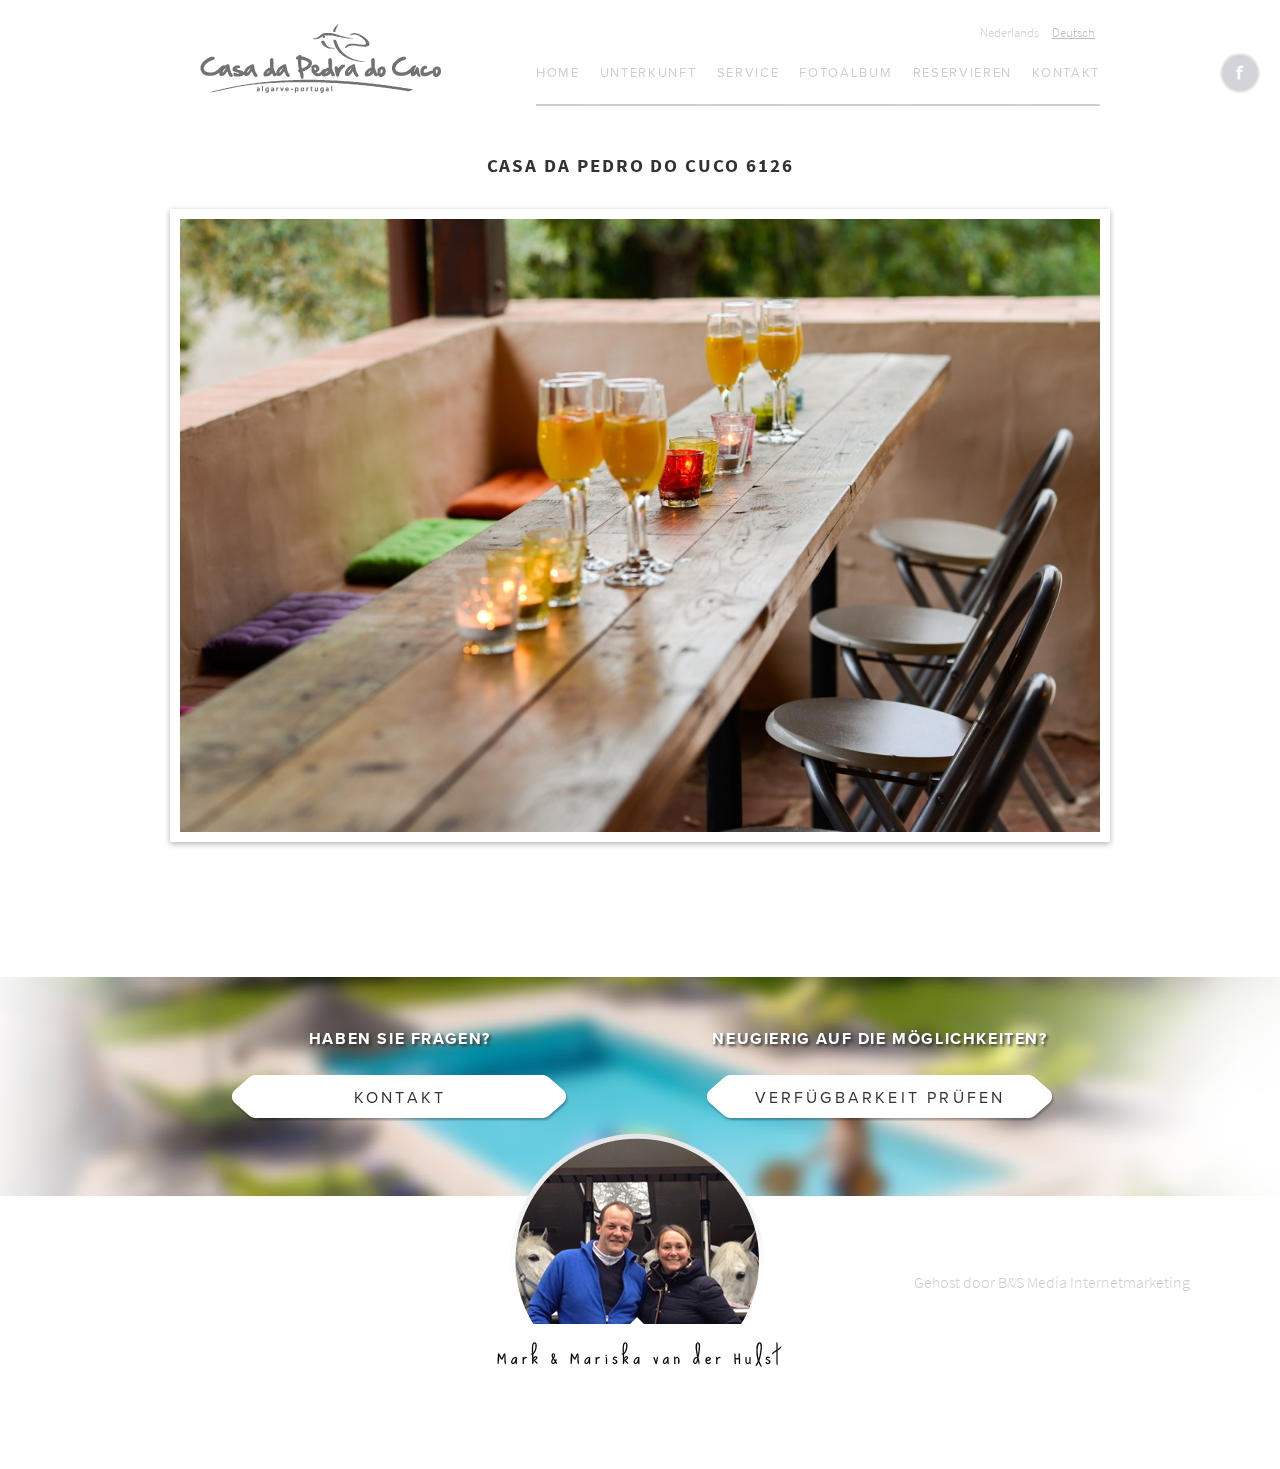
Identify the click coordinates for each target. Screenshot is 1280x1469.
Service (748, 73)
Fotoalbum (845, 73)
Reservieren (963, 73)
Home (558, 73)
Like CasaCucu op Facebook (1240, 73)
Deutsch (1073, 32)
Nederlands (1009, 32)
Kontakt (1066, 73)
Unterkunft (648, 73)
